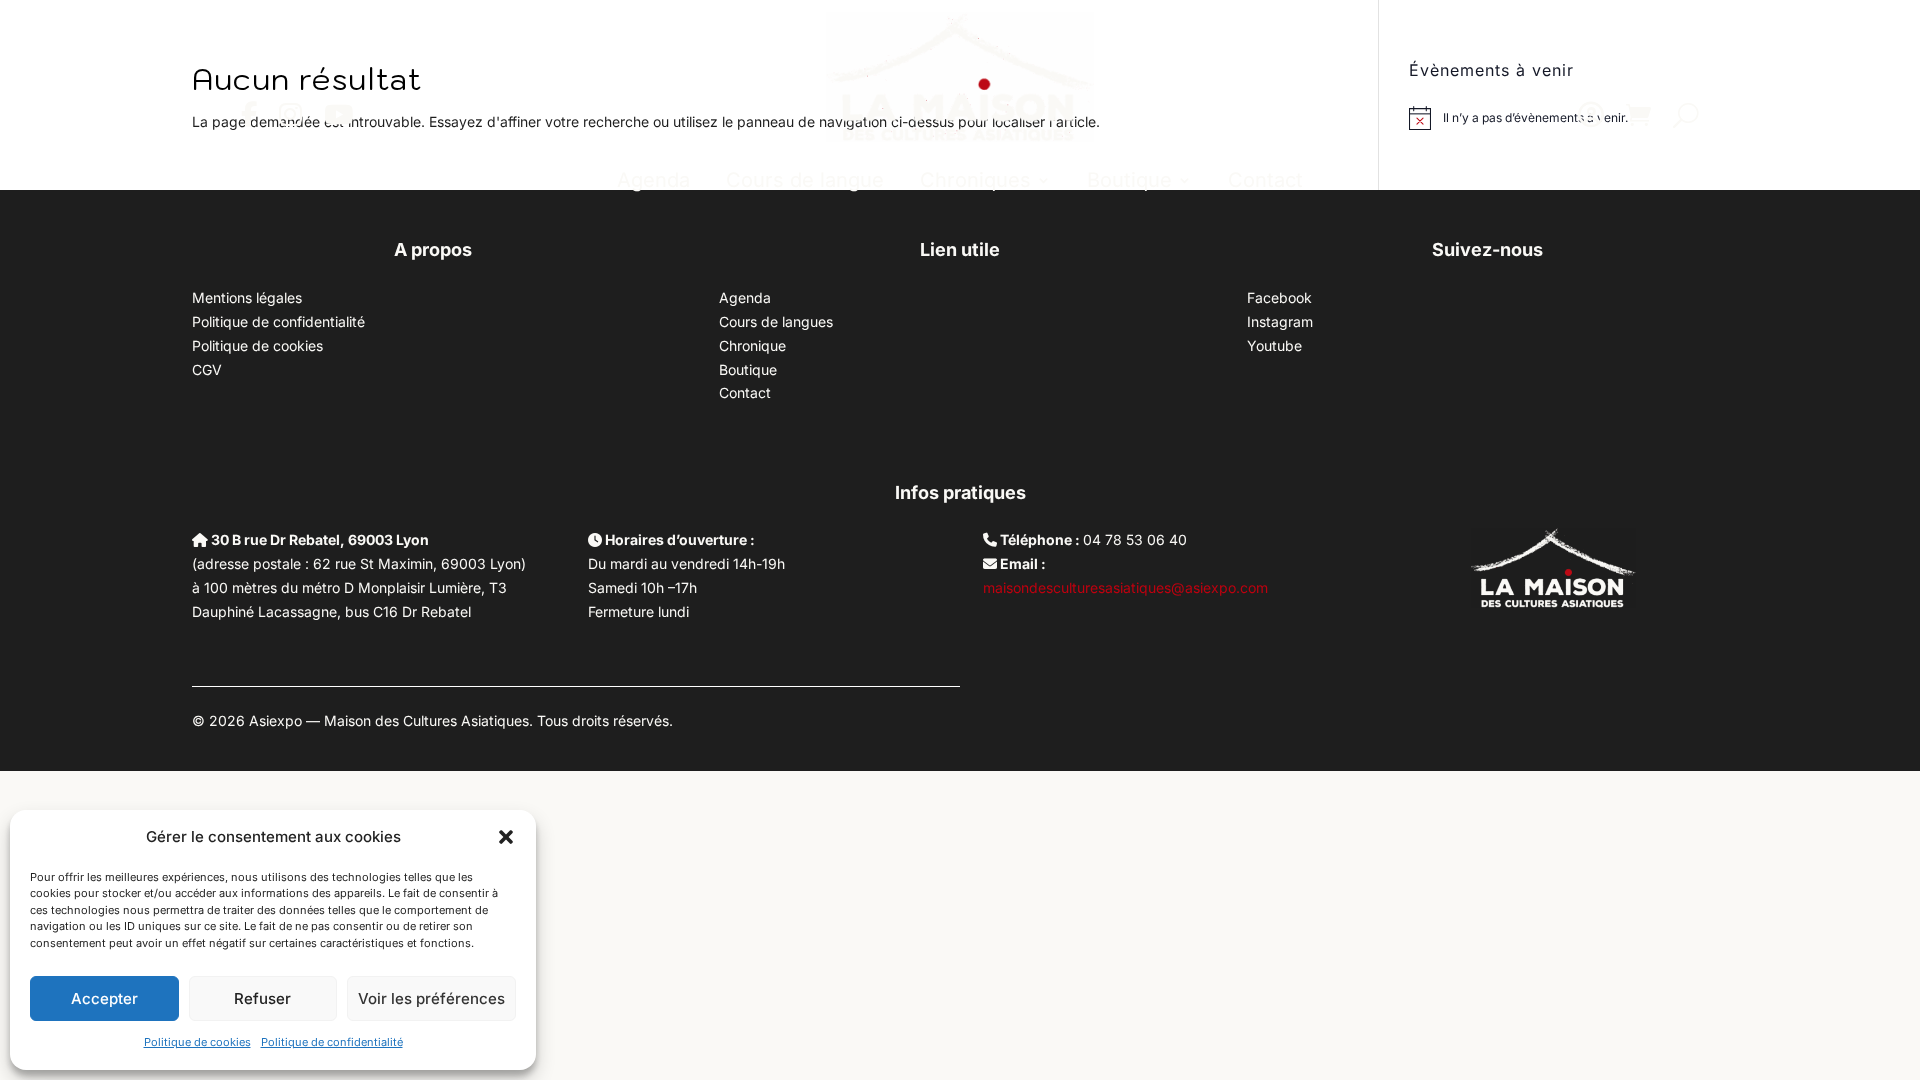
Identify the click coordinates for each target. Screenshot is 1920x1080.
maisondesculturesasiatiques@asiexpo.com (1125, 587)
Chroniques (975, 180)
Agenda (653, 180)
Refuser (262, 998)
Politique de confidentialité (332, 1042)
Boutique (1129, 180)
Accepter (104, 998)
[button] (506, 837)
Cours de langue (805, 180)
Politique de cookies (197, 1042)
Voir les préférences (431, 998)
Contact (1265, 180)
